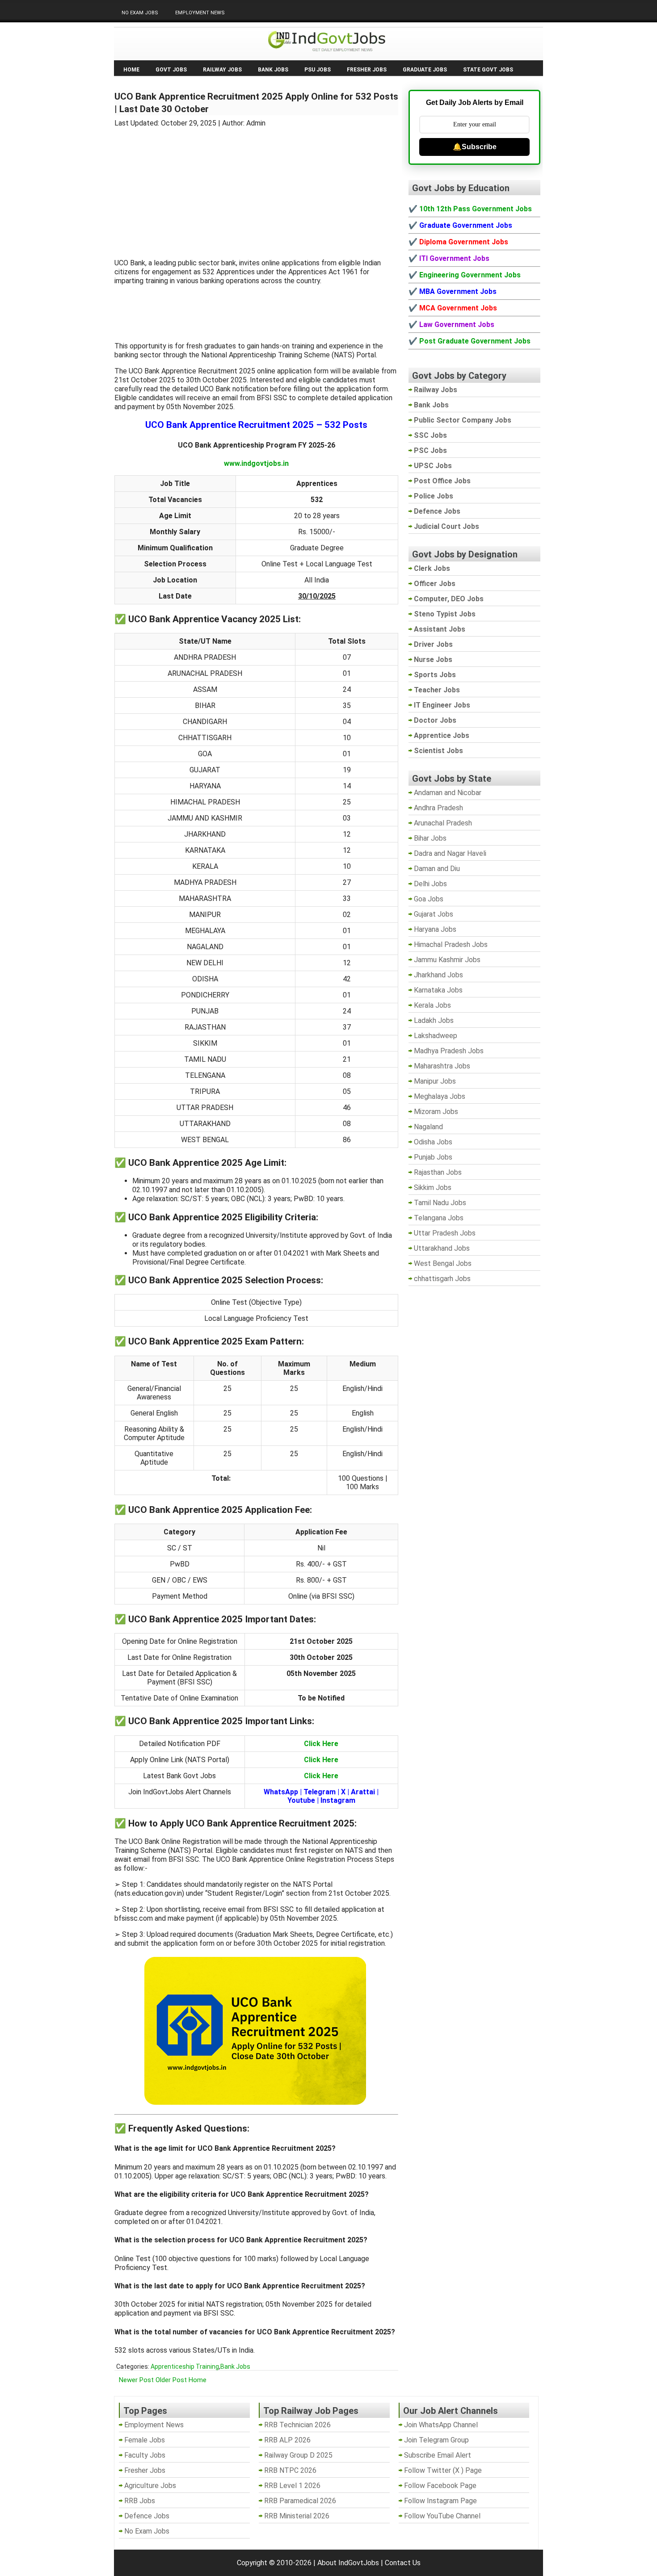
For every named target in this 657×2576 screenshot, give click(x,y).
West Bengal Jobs (443, 1263)
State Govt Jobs (488, 70)
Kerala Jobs (432, 1005)
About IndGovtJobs (348, 2563)
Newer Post (136, 2380)
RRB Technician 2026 (297, 2425)
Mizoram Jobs (436, 1112)
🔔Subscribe (475, 147)
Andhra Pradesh (438, 808)
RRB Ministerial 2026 (297, 2516)
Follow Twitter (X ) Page (443, 2470)
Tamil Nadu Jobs (440, 1203)
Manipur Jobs (435, 1081)
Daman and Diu (437, 869)
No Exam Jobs (140, 13)
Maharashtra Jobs (442, 1066)
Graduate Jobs (425, 70)
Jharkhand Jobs (438, 975)
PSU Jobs (318, 70)
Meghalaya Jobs (440, 1096)
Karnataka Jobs (438, 990)
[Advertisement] (257, 188)
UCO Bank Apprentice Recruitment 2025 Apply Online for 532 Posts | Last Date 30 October (256, 103)
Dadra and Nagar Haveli (450, 853)
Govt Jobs (171, 70)
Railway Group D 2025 (298, 2455)
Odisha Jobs (433, 1142)
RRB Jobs (140, 2501)
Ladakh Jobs (434, 1020)
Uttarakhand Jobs (442, 1248)
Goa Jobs (429, 899)
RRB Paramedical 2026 (300, 2501)
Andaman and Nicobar (448, 793)
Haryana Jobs (435, 929)
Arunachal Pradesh (443, 823)
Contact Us (403, 2563)
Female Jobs (145, 2440)
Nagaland (428, 1127)
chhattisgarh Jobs (442, 1279)
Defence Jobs (147, 2516)
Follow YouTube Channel (442, 2516)
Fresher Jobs (367, 70)
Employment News (200, 13)
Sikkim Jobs (433, 1187)
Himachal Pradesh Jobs (451, 945)
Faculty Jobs (145, 2455)
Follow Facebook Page (440, 2486)
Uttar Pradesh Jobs (445, 1233)
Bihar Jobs (430, 838)
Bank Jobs (273, 70)
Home (131, 70)
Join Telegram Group (436, 2440)
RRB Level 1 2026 (292, 2486)
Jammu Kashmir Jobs (447, 960)
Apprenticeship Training (185, 2367)
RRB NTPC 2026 (290, 2470)
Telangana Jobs (439, 1218)
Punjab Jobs (433, 1157)
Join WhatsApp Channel (441, 2425)
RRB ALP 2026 (287, 2440)
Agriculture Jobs (150, 2486)
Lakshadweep (436, 1036)
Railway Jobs (222, 70)
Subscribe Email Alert (438, 2455)
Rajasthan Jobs (438, 1172)
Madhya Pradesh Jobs (449, 1051)
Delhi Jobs (430, 884)
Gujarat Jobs (434, 914)
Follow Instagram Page (440, 2501)
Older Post (171, 2380)
